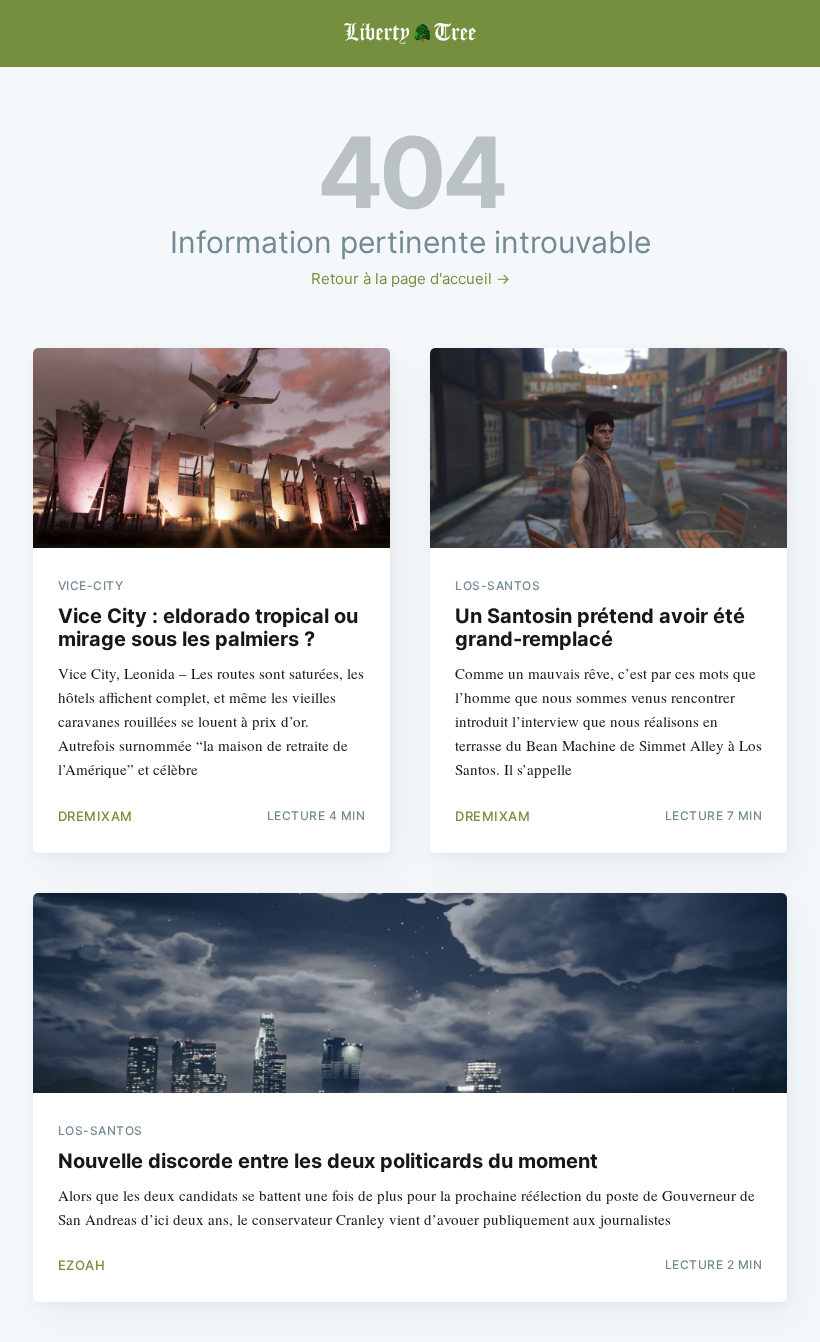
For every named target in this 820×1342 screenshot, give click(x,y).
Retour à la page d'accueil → (410, 278)
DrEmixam (95, 816)
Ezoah (82, 1265)
